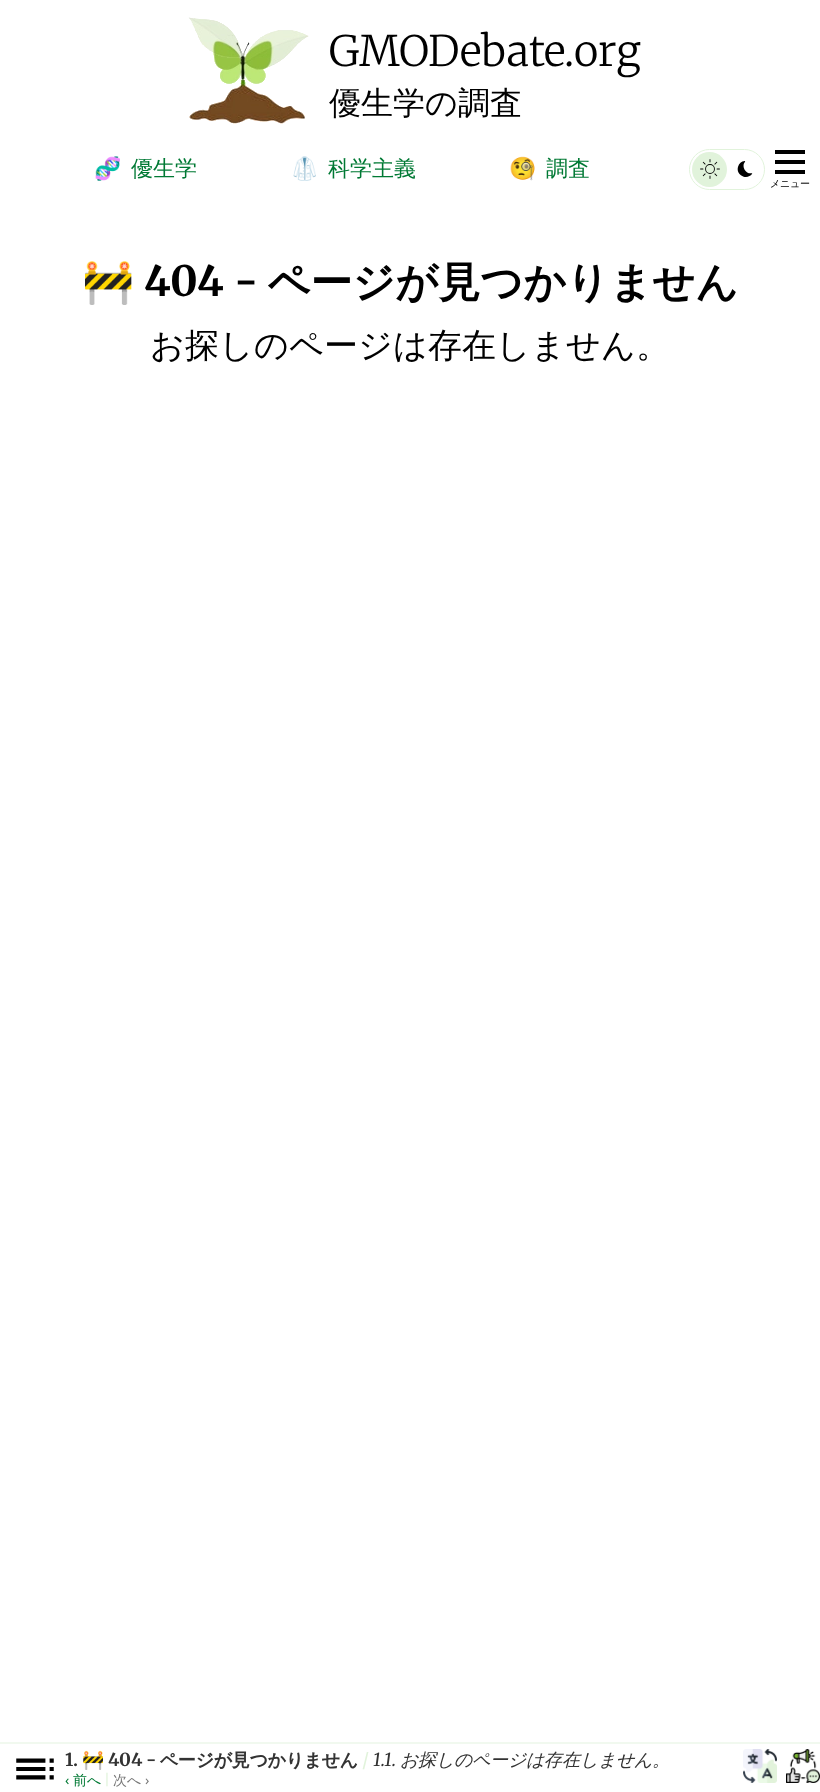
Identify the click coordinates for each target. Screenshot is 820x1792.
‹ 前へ (83, 1779)
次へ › (131, 1779)
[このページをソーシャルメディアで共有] (803, 1769)
